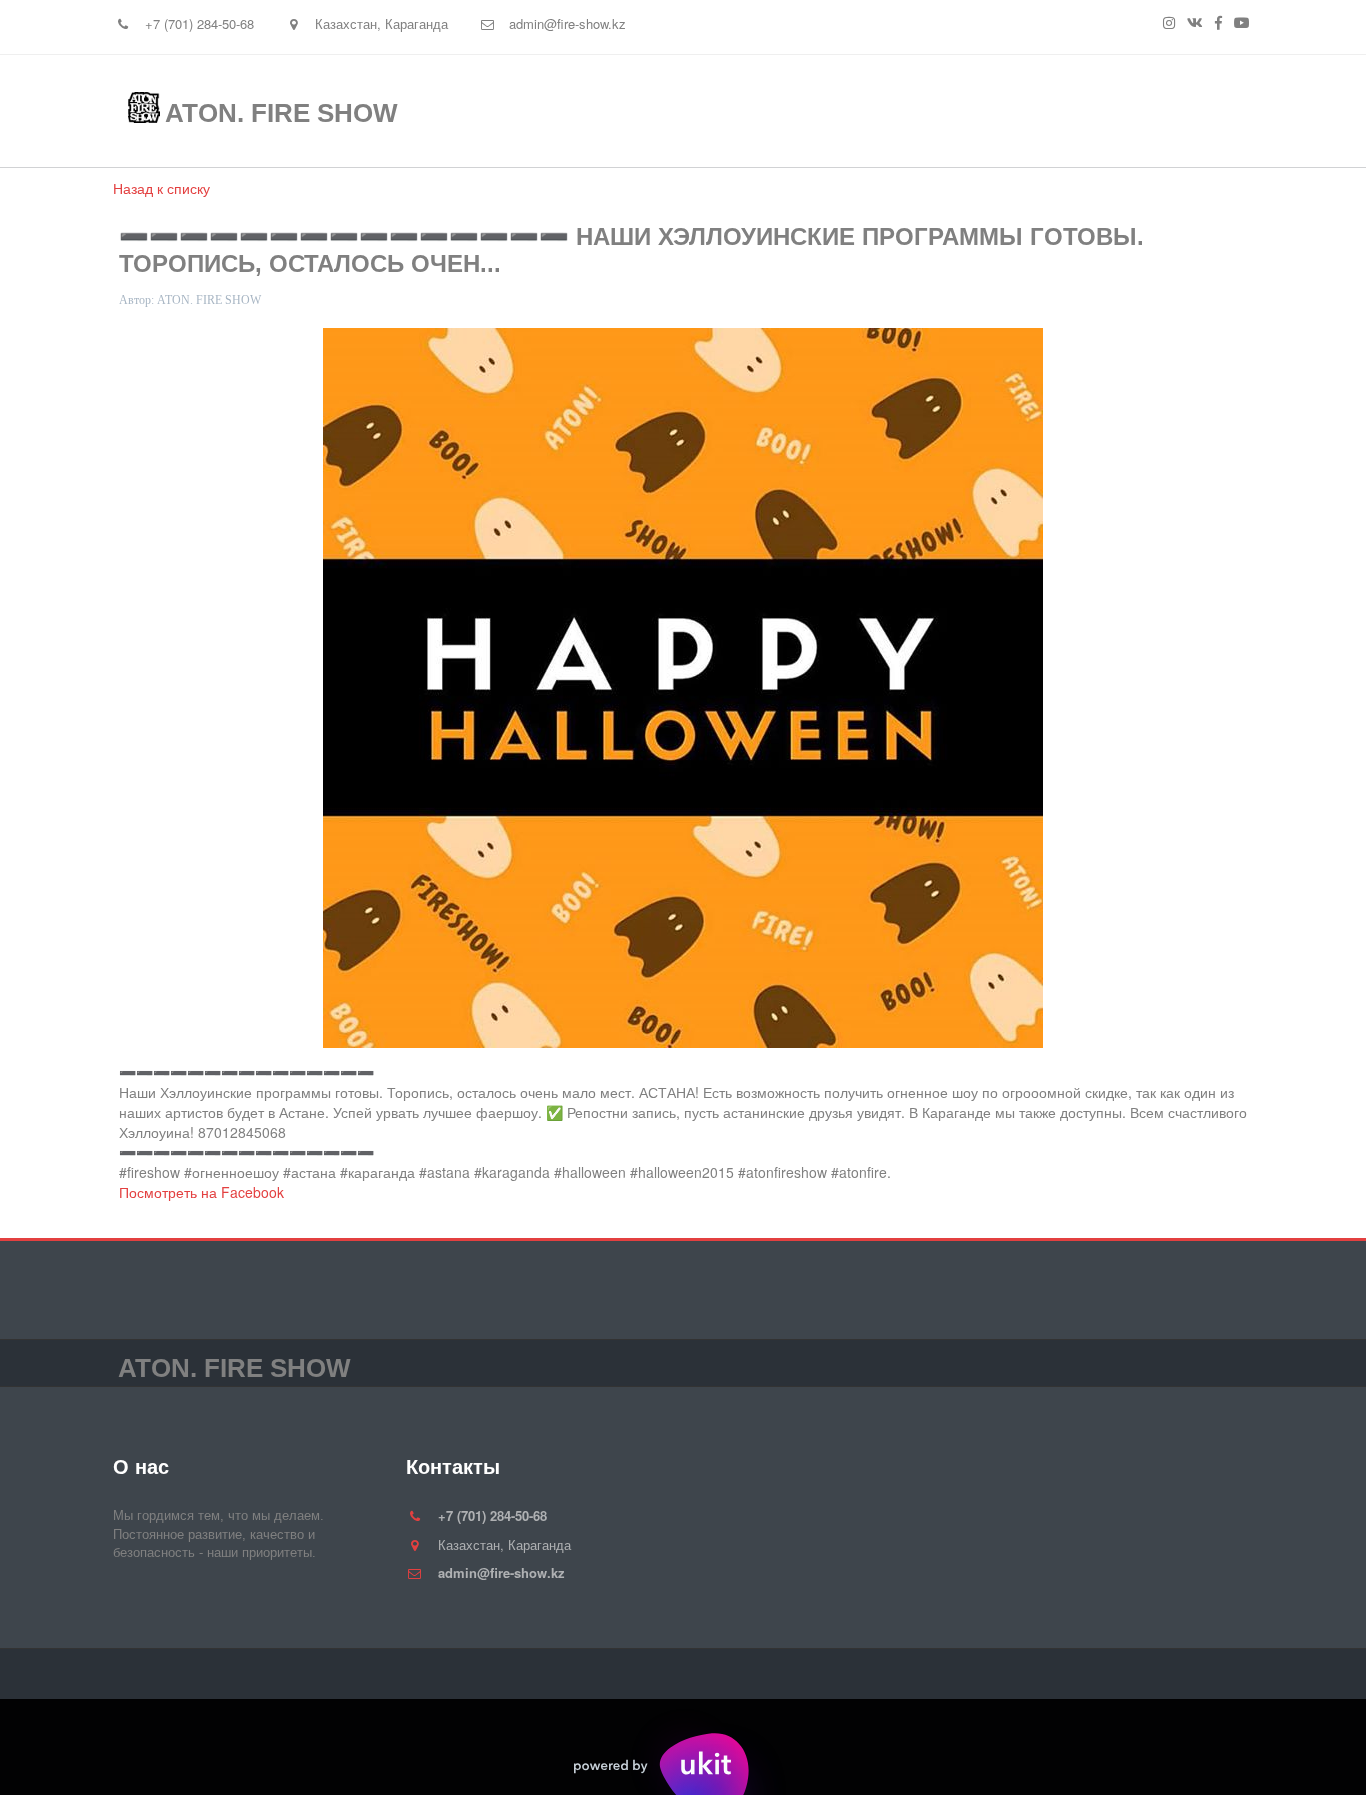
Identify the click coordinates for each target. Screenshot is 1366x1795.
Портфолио (812, 111)
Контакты (1097, 111)
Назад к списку (161, 188)
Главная (560, 111)
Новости (963, 111)
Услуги (680, 111)
